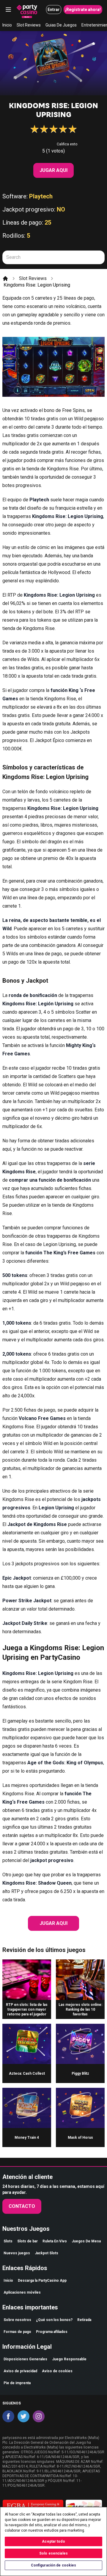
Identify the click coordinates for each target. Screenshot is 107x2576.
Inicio (7, 25)
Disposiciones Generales (25, 2359)
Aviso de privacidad (20, 2371)
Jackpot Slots (47, 2253)
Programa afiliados (52, 2332)
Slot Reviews (29, 25)
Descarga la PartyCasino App (42, 2281)
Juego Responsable (69, 2359)
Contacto (22, 2206)
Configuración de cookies (54, 2565)
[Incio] (5, 279)
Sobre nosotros (17, 2320)
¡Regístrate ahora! (83, 10)
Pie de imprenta (17, 2383)
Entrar (54, 10)
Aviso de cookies (57, 2371)
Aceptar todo (53, 2541)
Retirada (84, 2320)
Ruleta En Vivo (55, 2241)
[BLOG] (27, 10)
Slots (8, 2241)
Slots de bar (27, 2241)
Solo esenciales (53, 2553)
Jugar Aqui (53, 170)
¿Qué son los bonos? (54, 2320)
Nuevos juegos (17, 2253)
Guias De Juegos (61, 25)
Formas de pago (17, 2332)
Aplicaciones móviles (22, 2292)
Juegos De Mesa (86, 2241)
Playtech (41, 196)
